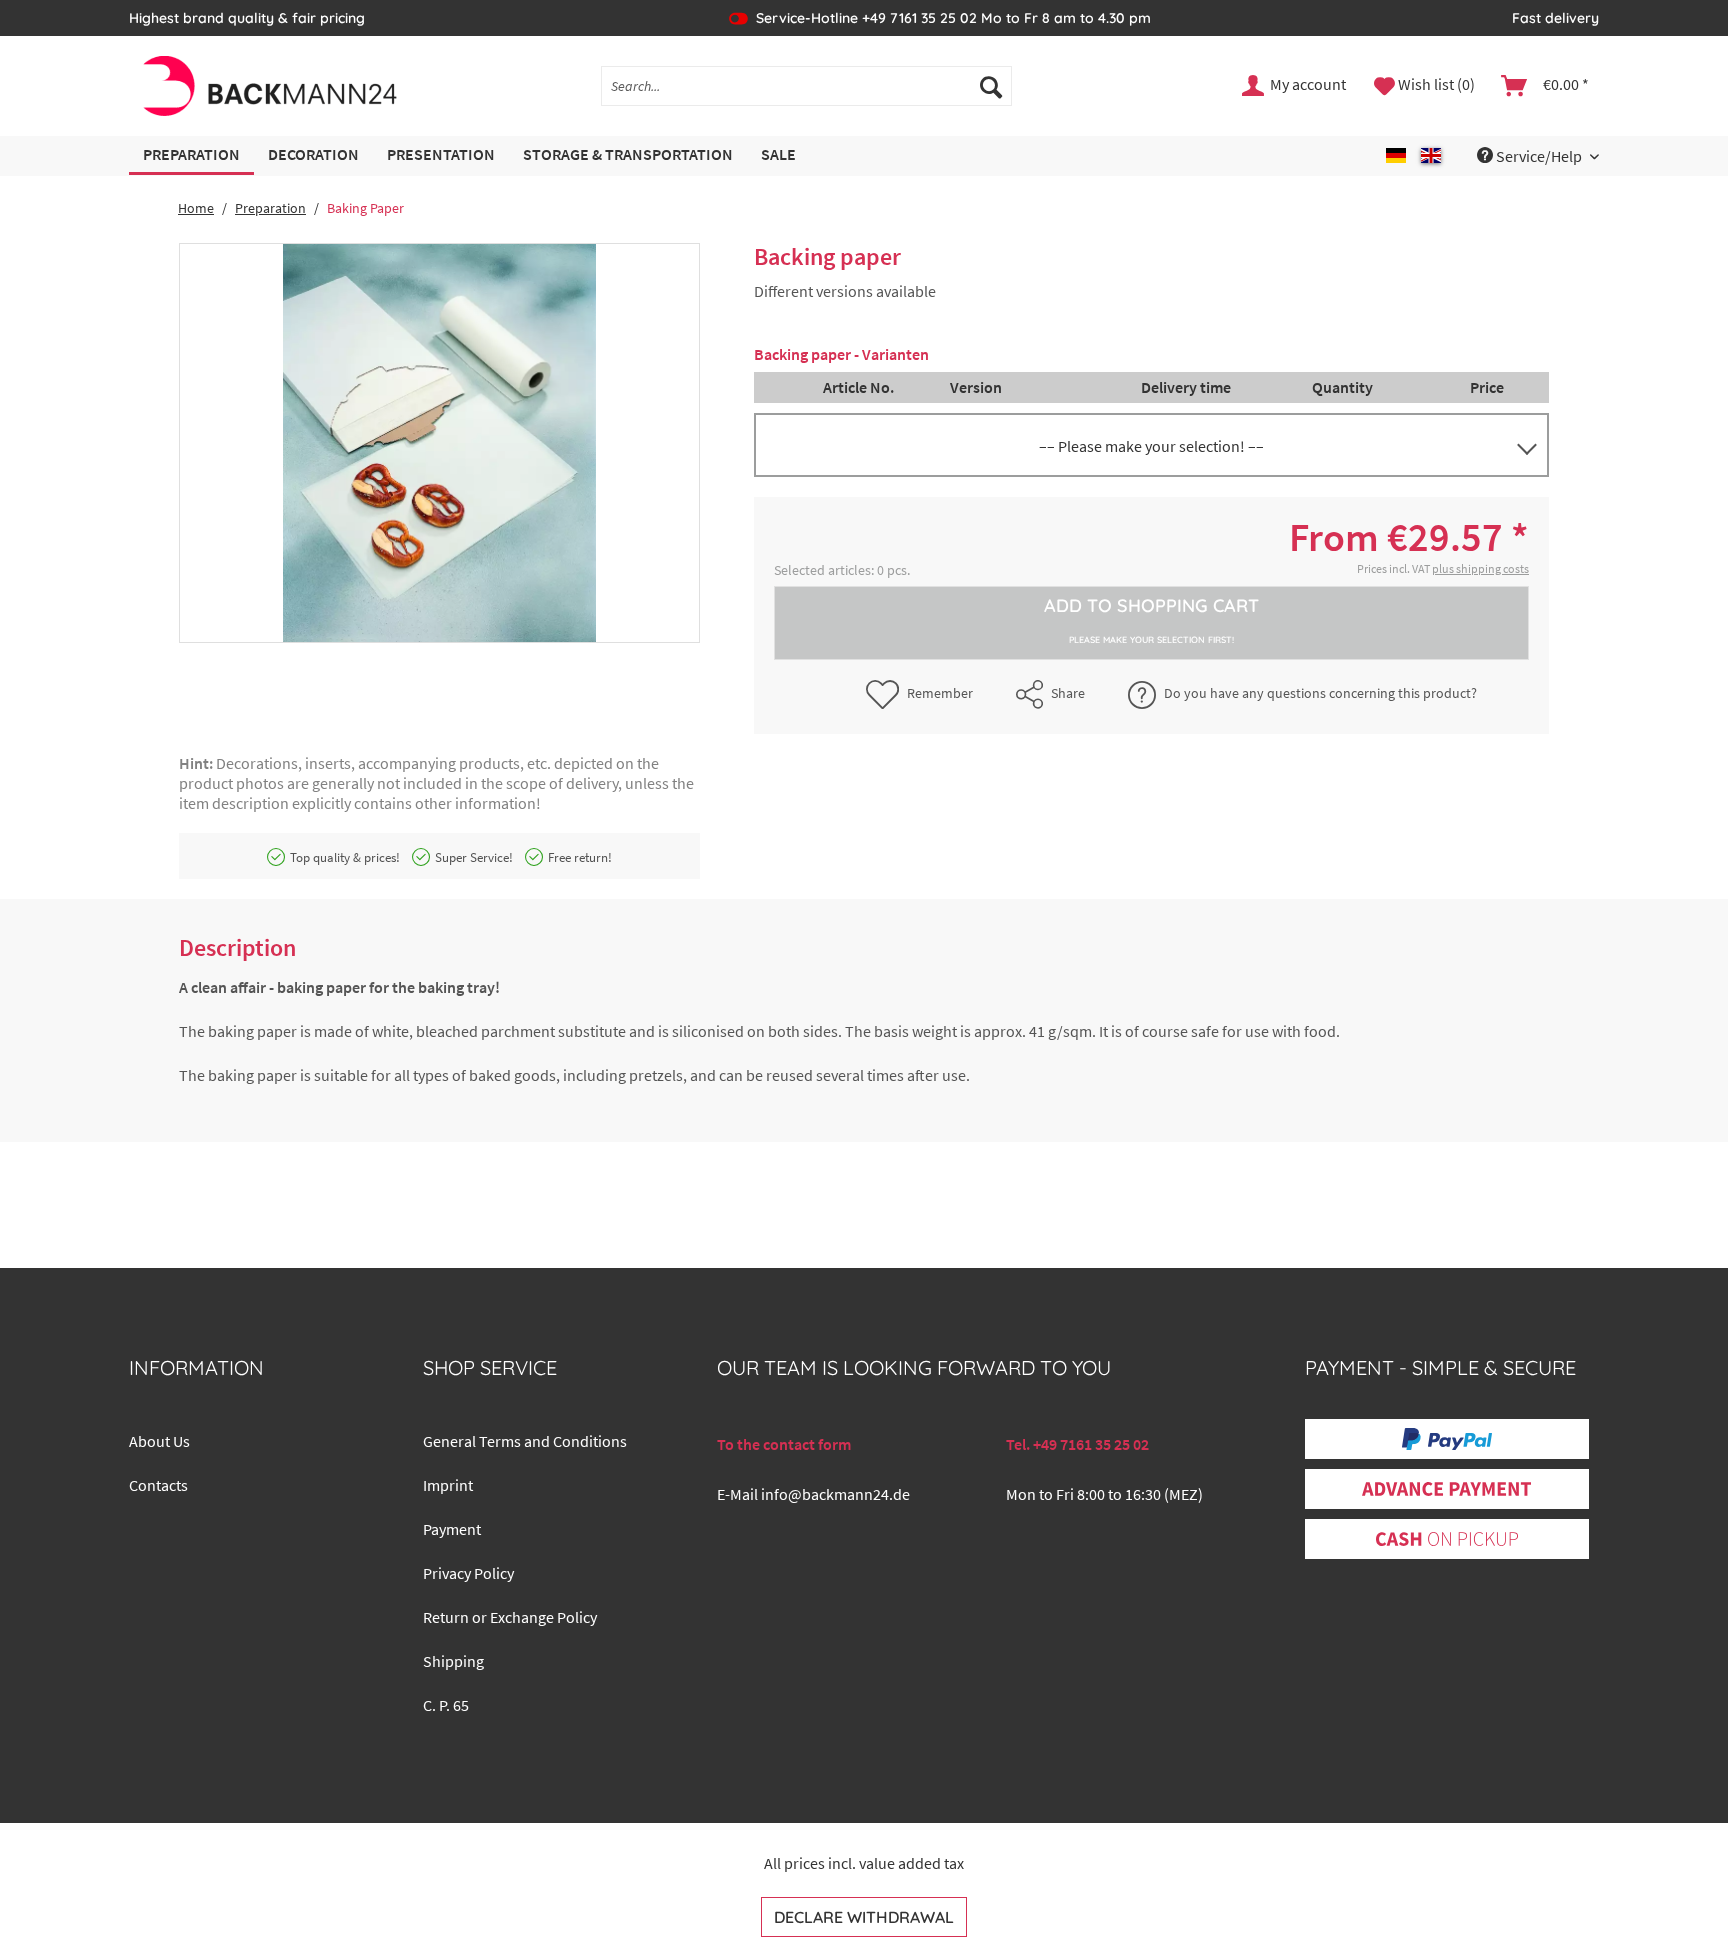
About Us (159, 1441)
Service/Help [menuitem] (1539, 156)
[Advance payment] (1446, 1489)
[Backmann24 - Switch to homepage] (268, 86)
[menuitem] (807, 86)
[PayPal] (1447, 1439)
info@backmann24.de (835, 1494)
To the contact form (784, 1444)
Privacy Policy (468, 1573)
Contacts (158, 1485)
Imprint (448, 1485)
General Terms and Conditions (525, 1441)
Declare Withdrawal (864, 1917)
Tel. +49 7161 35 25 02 (1077, 1444)
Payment (452, 1529)
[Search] (991, 86)
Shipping (453, 1661)
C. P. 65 (446, 1705)
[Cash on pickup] (1447, 1539)
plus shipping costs (1480, 568)
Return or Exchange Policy (510, 1617)
